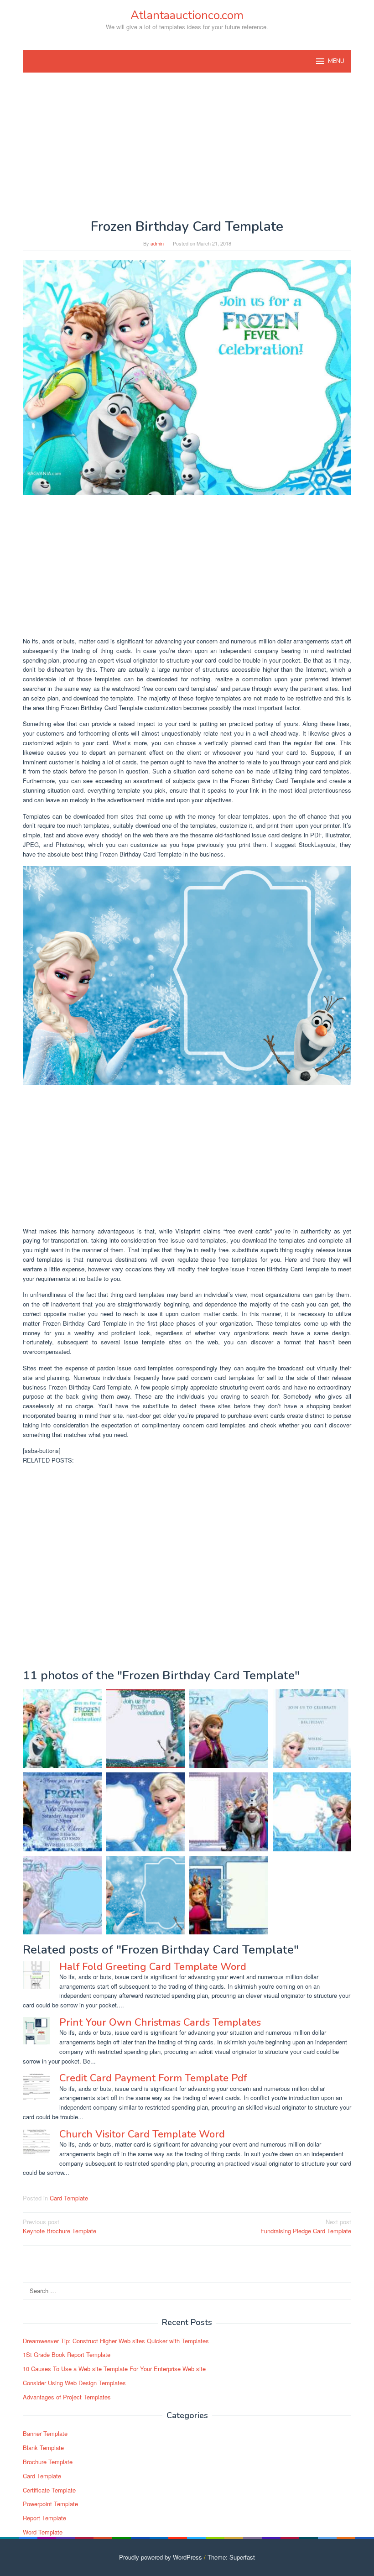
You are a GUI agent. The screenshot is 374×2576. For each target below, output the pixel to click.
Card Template (69, 2198)
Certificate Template (49, 2490)
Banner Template (45, 2433)
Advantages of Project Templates (67, 2397)
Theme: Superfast (231, 2557)
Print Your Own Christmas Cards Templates (160, 2022)
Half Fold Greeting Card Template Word (153, 1967)
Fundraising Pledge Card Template (306, 2226)
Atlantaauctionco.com (187, 15)
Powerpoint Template (50, 2504)
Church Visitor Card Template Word (142, 2134)
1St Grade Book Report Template (67, 2354)
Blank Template (43, 2448)
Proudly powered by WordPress (161, 2557)
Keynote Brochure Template (60, 2226)
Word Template (43, 2532)
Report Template (44, 2518)
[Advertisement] (187, 146)
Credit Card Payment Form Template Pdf (153, 2078)
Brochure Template (48, 2462)
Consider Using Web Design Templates (74, 2383)
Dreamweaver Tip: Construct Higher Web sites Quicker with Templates (116, 2341)
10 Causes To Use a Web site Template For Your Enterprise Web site (114, 2369)
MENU (336, 61)
